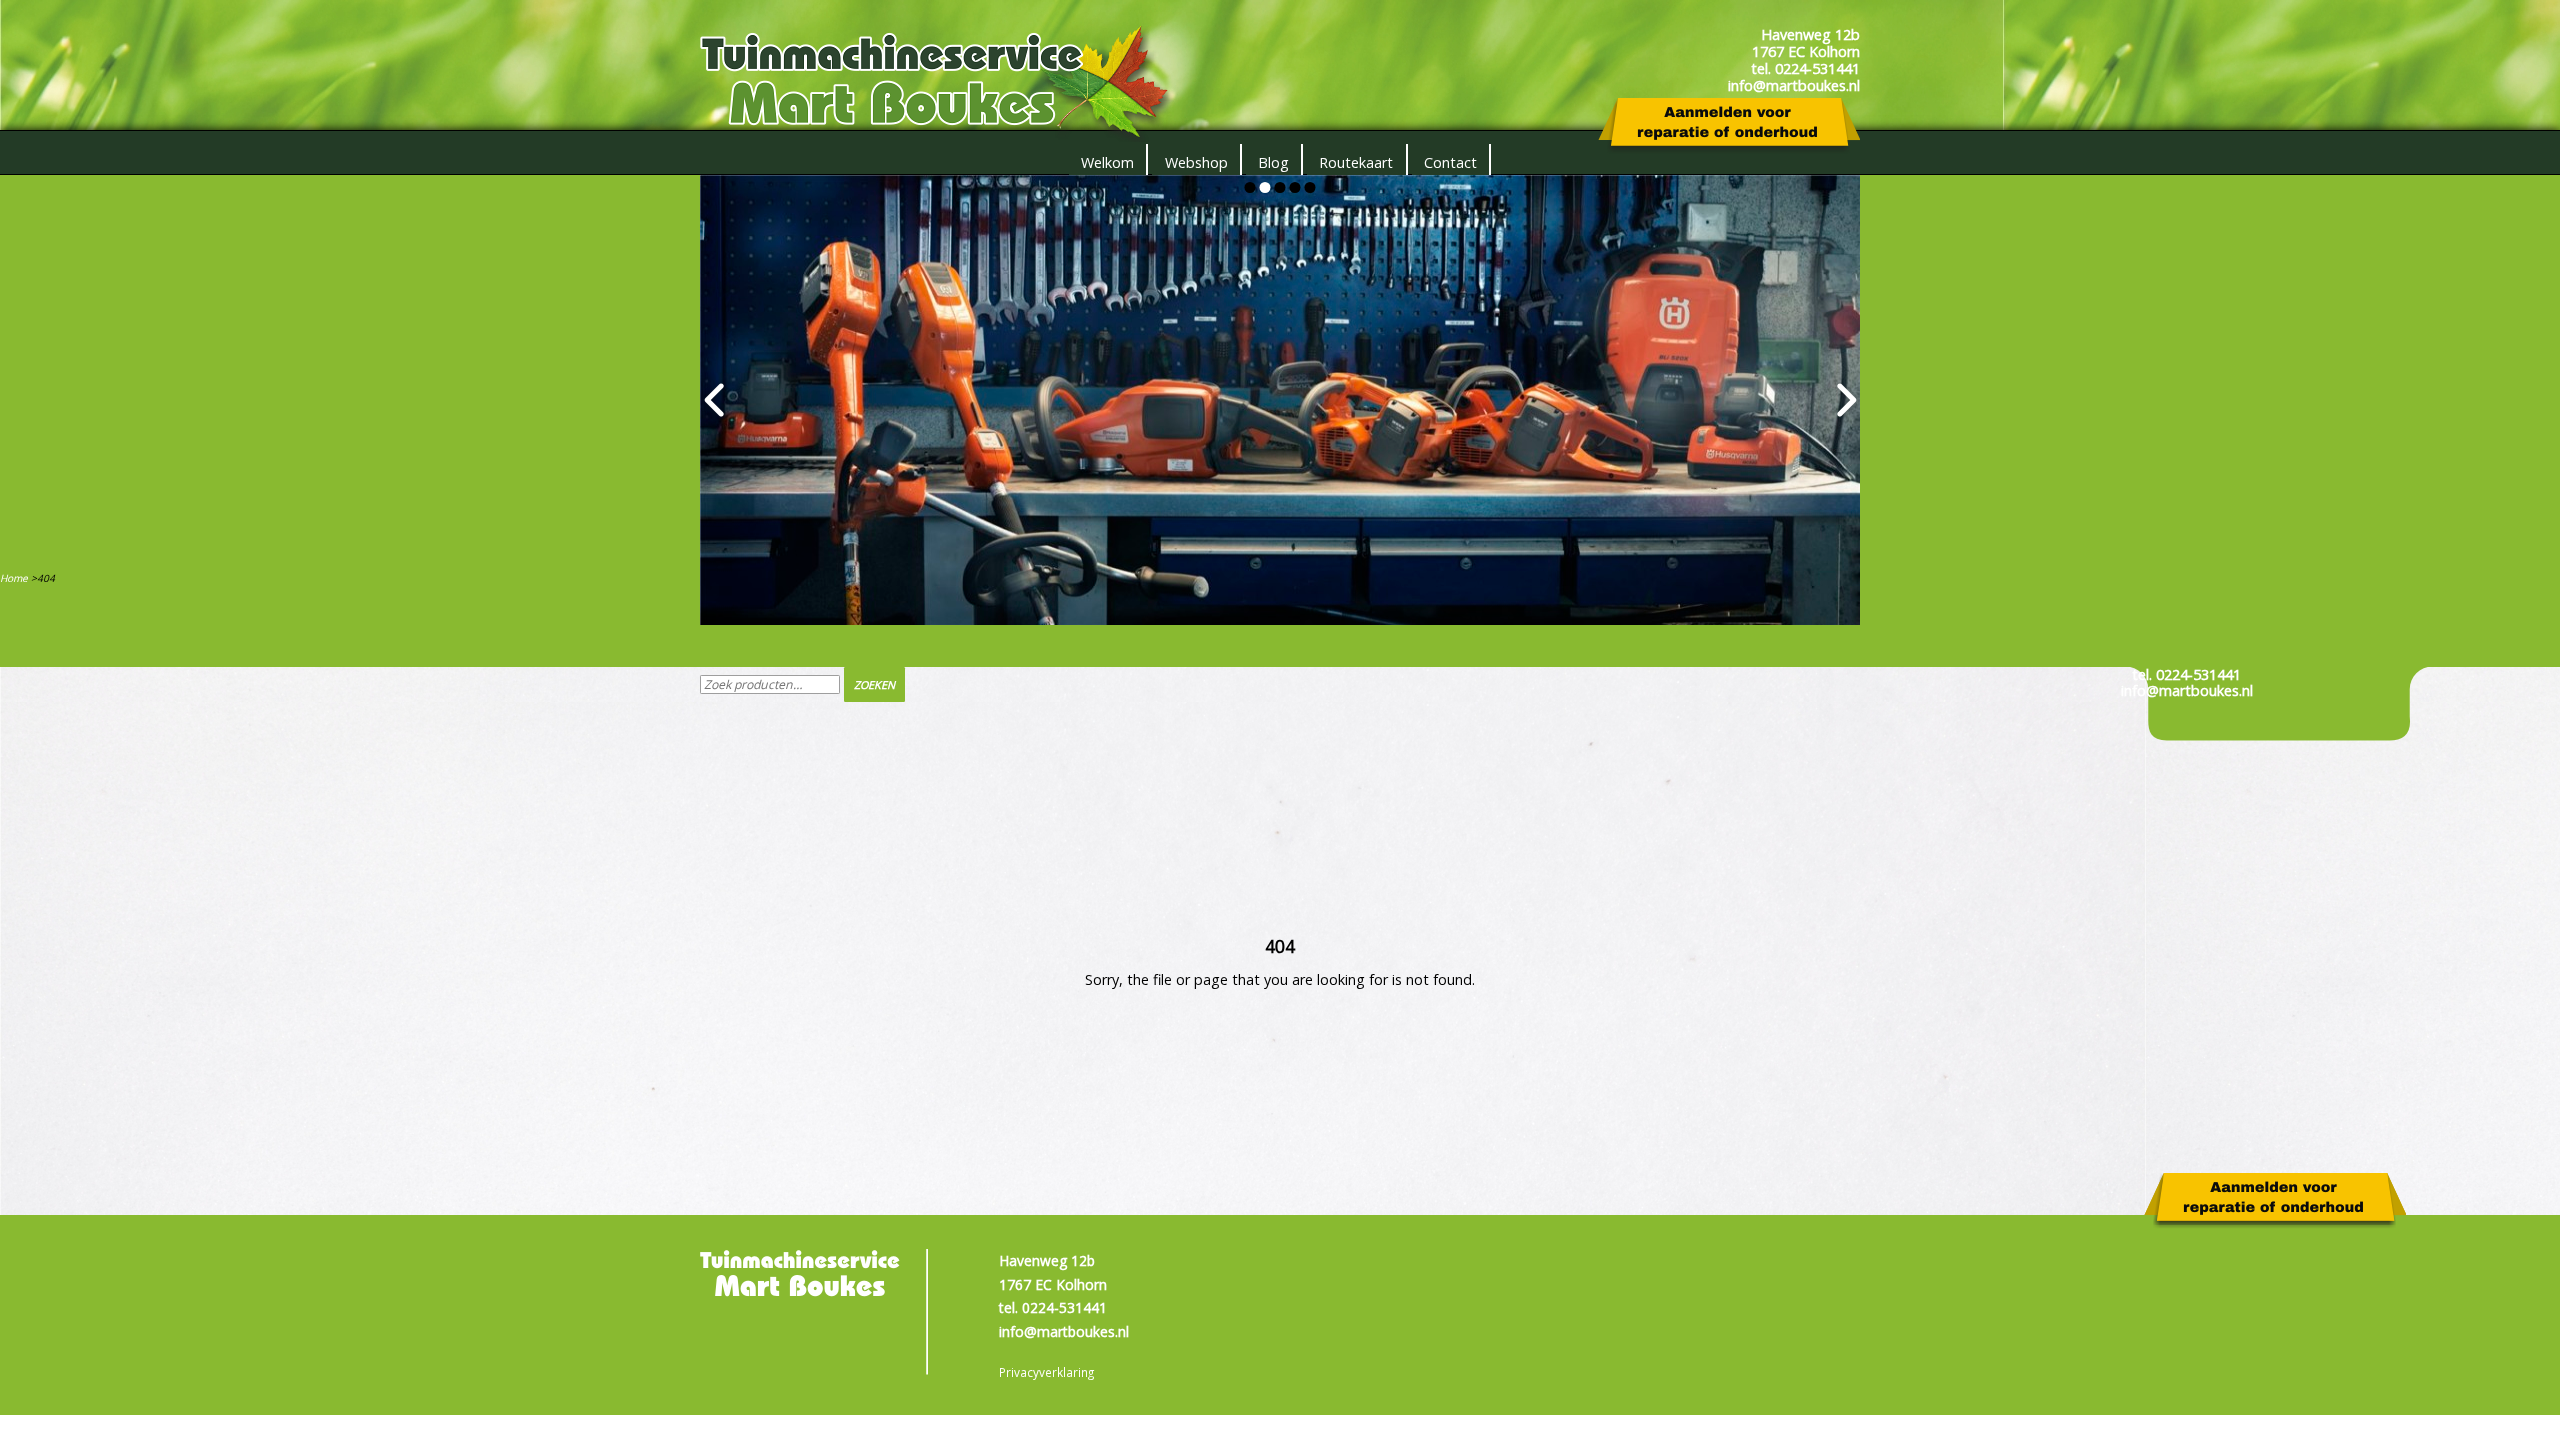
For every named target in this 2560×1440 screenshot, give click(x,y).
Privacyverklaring (1046, 1372)
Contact (1450, 162)
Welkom (1107, 162)
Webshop (1196, 162)
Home (14, 578)
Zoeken (874, 684)
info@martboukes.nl (2187, 690)
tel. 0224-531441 (2186, 674)
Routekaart (1356, 162)
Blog (1273, 162)
